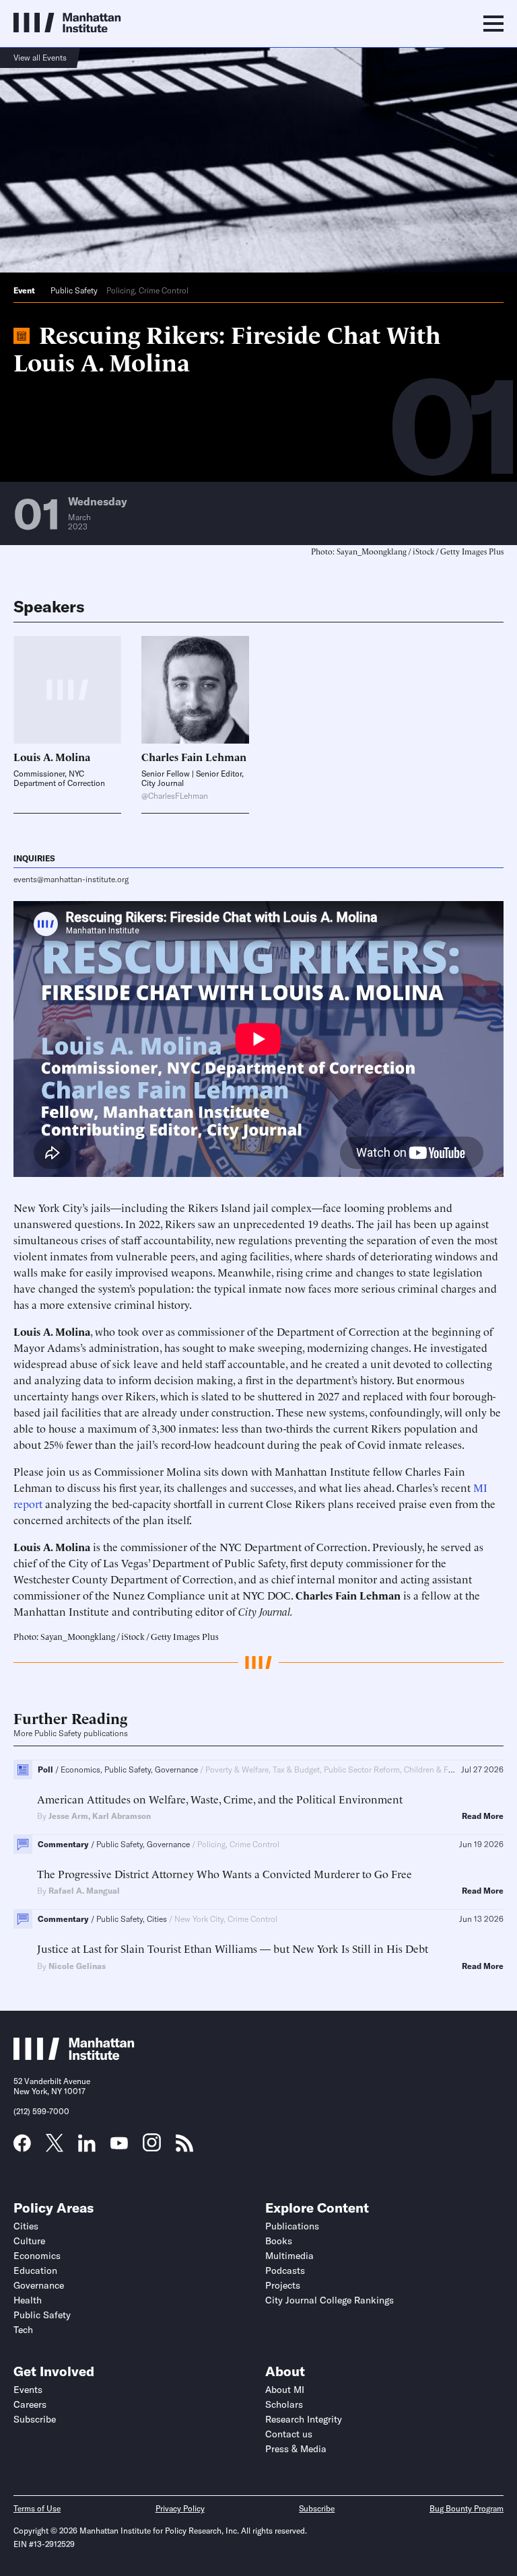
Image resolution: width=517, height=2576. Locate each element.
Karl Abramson (122, 1816)
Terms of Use (37, 2508)
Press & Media (296, 2449)
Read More (483, 1816)
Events (28, 2390)
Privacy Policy (180, 2508)
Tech (23, 2330)
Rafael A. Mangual (84, 1891)
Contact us (289, 2434)
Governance (39, 2285)
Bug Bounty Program (467, 2508)
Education (35, 2270)
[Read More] (195, 690)
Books (279, 2241)
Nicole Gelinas (77, 1966)
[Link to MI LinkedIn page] (87, 2147)
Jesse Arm (68, 1816)
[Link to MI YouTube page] (119, 2145)
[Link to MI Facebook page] (22, 2147)
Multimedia (289, 2256)
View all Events (40, 58)
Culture (29, 2241)
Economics (37, 2256)
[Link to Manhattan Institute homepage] (74, 2056)
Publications (292, 2226)
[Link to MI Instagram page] (152, 2147)
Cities (26, 2226)
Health (28, 2300)
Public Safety (74, 290)
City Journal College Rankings (330, 2300)
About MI (285, 2390)
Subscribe (35, 2419)
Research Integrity (304, 2419)
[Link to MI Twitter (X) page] (55, 2147)
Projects (283, 2285)
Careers (30, 2404)
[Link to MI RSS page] (184, 2147)
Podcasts (285, 2270)
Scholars (284, 2404)
